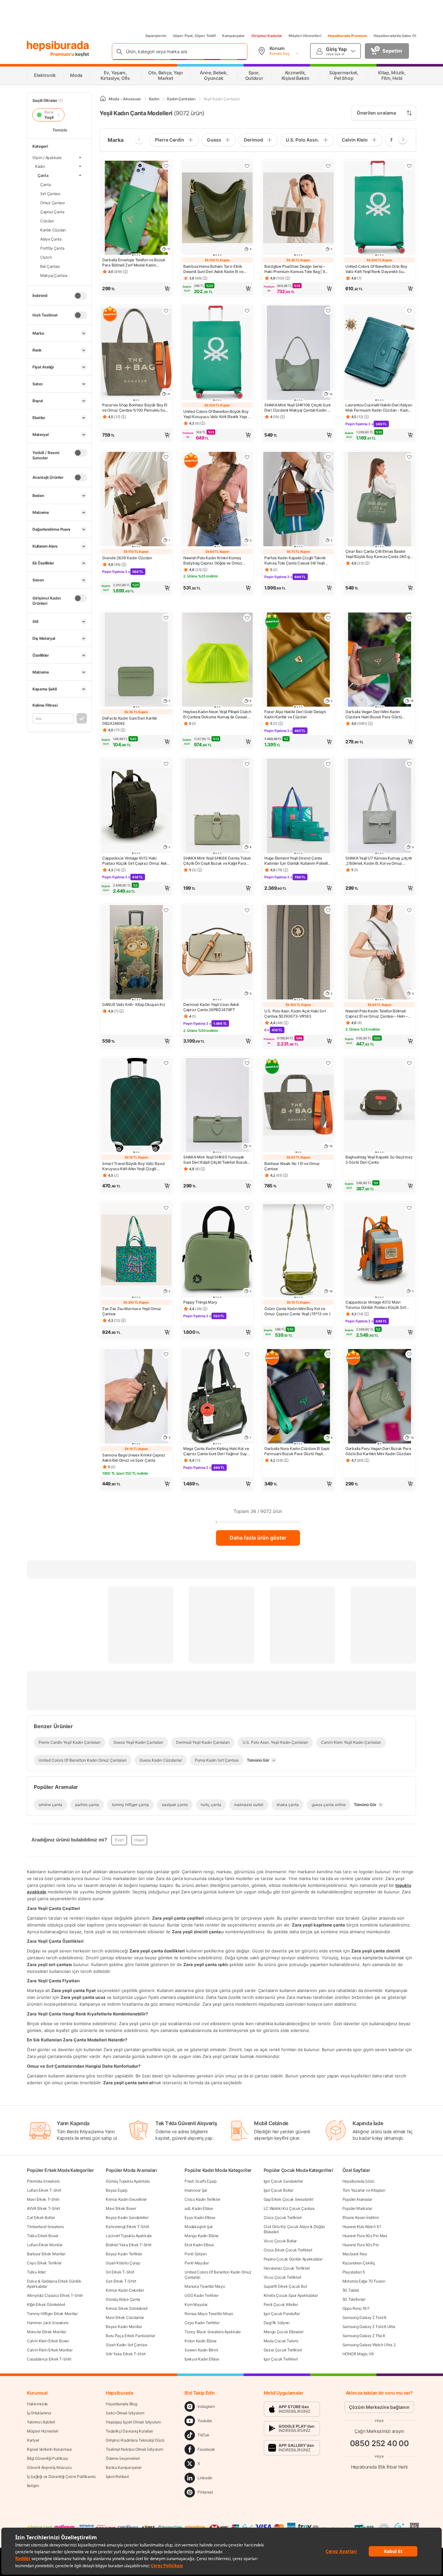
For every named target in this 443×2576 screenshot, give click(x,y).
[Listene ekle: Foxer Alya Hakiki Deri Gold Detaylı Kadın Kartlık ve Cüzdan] (328, 618)
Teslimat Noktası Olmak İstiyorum (134, 2449)
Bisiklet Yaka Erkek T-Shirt (129, 2245)
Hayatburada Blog (121, 2404)
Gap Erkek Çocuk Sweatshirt (288, 2199)
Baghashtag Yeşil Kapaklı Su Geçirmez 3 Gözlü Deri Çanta (379, 1160)
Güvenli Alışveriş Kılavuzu (49, 2467)
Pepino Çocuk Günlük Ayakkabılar (293, 2259)
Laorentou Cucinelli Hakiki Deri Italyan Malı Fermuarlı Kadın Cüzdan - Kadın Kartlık (379, 408)
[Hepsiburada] (58, 46)
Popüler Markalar (357, 2208)
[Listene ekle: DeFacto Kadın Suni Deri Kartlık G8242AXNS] (166, 618)
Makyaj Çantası (54, 275)
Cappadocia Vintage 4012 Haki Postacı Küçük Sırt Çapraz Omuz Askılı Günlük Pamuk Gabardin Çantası (136, 861)
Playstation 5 (354, 2272)
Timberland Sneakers (45, 2227)
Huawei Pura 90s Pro (361, 2245)
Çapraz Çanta (52, 211)
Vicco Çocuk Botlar (280, 2241)
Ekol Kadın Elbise (199, 2245)
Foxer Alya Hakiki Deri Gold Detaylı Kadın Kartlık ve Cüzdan (295, 714)
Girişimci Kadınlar (267, 36)
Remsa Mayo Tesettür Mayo (209, 2314)
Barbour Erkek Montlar (46, 2254)
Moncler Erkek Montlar (47, 2332)
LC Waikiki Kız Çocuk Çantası (289, 2208)
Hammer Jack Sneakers (48, 2323)
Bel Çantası (50, 266)
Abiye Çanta (51, 239)
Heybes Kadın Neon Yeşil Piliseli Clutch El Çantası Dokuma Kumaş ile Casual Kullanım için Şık (217, 714)
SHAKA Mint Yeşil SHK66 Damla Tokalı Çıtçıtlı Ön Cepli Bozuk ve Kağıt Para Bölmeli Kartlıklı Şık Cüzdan (217, 861)
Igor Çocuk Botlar (279, 2190)
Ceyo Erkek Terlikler (44, 2263)
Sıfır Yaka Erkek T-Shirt (126, 2354)
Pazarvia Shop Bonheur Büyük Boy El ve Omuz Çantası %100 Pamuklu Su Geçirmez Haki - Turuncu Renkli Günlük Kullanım (135, 408)
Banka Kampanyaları (124, 2467)
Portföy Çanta (52, 248)
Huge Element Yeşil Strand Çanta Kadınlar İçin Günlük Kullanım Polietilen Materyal (298, 861)
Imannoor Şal (196, 2190)
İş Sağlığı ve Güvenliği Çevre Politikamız (61, 2477)
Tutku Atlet (36, 2272)
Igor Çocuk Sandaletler (283, 2181)
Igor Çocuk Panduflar (282, 2314)
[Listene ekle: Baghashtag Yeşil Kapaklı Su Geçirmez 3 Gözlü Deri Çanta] (409, 1063)
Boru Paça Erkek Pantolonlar (130, 2336)
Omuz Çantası (53, 202)
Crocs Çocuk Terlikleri (283, 2217)
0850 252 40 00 (379, 2443)
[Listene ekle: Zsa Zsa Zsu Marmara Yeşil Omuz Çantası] (166, 1208)
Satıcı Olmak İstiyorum (125, 2413)
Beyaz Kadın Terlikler (124, 2254)
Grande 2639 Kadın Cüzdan (127, 558)
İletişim (33, 2486)
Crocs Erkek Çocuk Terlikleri (288, 2250)
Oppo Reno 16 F (356, 2308)
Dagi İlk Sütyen (277, 2323)
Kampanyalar (233, 36)
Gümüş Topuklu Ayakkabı (128, 2181)
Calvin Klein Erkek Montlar (50, 2350)
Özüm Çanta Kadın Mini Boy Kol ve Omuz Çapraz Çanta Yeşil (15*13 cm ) (298, 1311)
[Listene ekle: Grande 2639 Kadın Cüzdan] (166, 457)
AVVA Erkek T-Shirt (43, 2208)
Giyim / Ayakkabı (47, 158)
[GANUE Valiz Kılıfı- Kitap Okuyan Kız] (136, 953)
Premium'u (63, 54)
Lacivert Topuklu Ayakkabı (129, 2236)
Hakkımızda (37, 2404)
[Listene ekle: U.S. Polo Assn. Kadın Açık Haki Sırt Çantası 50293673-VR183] (328, 910)
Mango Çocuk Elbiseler (284, 2332)
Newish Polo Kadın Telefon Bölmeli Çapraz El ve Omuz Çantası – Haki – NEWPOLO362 (377, 1014)
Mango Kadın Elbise (202, 2236)
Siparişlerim (156, 36)
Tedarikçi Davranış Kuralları (129, 2431)
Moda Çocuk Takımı (281, 2341)
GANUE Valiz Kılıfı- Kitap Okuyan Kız (134, 1004)
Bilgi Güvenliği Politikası (47, 2458)
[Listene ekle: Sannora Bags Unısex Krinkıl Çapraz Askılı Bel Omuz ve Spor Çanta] (166, 1354)
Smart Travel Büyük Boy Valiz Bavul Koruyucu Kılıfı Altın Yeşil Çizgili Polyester (133, 1166)
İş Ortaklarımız (39, 2413)
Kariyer (33, 2440)
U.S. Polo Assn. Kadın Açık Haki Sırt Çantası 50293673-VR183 (295, 1014)
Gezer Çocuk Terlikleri (283, 2350)
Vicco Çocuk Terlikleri (282, 2277)
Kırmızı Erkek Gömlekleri (127, 2308)
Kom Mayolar (196, 2304)
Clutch (46, 257)
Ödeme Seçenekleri (123, 2458)
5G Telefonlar (354, 2299)
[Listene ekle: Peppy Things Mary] (247, 1208)
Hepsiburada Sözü (358, 2181)
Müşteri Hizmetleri (305, 36)
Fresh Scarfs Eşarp (201, 2181)
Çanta (43, 175)
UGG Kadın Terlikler (201, 2295)
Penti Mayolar (197, 2263)
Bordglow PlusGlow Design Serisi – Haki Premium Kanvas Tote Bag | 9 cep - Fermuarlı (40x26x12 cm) (295, 269)
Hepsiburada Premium (347, 36)
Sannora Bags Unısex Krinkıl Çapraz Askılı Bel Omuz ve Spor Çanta (134, 1458)
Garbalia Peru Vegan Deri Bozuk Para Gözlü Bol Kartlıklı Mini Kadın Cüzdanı (378, 1451)
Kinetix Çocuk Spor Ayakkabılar (291, 2295)
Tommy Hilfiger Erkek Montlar (52, 2314)
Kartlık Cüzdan (53, 230)
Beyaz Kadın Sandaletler (127, 2217)
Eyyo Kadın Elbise (200, 2217)
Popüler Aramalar (357, 2199)
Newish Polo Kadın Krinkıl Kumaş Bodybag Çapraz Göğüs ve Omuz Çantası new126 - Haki (213, 561)
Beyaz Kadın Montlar (124, 2327)
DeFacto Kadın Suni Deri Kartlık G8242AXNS (130, 721)
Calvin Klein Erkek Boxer (48, 2341)
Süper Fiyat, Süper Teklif (194, 36)
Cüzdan (47, 221)
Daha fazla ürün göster (258, 1538)
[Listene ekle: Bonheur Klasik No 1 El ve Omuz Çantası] (328, 1063)
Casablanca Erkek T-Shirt (49, 2359)
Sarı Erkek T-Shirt (121, 2281)
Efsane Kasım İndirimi (361, 2217)
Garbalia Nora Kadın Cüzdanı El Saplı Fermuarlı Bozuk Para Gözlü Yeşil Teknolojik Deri (297, 1451)
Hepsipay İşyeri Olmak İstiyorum (133, 2422)
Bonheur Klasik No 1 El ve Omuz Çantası (292, 1166)
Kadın (40, 166)
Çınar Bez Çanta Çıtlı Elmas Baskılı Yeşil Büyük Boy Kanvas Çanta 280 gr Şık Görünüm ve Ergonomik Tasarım (378, 554)
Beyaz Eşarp (117, 2190)
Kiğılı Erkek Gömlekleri (46, 2304)
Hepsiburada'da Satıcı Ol (395, 36)
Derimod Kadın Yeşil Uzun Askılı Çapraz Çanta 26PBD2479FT (211, 1007)
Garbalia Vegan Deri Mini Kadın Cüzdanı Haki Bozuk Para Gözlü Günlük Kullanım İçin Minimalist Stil (376, 714)
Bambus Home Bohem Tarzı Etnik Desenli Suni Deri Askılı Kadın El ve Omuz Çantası (213, 269)
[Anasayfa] (103, 99)
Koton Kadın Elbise (201, 2341)
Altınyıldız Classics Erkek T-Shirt (55, 2295)
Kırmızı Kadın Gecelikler (126, 2199)
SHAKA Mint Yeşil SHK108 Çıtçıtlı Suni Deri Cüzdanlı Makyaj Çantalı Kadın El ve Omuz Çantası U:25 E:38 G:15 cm (297, 408)
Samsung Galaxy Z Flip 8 (364, 2336)
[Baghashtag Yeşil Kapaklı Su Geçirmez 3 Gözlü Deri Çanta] (379, 1106)
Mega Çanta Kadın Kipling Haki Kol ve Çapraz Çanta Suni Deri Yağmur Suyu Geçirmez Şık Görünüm (216, 1451)
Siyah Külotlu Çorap (123, 2263)
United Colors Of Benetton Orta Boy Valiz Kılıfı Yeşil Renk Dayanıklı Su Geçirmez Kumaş (376, 269)
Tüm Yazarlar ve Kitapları (364, 2190)
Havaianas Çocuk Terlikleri (287, 2268)
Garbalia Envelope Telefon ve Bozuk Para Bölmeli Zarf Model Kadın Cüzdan (134, 263)
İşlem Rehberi (117, 2477)
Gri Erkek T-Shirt (120, 2272)
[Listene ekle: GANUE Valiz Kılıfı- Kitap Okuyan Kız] (166, 910)
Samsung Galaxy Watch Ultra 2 (369, 2345)
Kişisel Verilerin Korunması (49, 2449)
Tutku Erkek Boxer (43, 2236)
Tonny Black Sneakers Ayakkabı (212, 2332)
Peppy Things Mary (200, 1302)
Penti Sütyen (196, 2254)
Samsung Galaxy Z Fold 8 (364, 2317)
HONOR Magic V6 (358, 2354)
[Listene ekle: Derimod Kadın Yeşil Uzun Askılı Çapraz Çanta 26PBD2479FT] (247, 910)
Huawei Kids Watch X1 (362, 2227)
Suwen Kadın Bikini (201, 2350)
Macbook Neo (355, 2254)
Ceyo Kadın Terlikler (202, 2323)
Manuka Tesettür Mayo (205, 2286)
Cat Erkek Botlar (41, 2217)
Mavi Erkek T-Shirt (43, 2199)
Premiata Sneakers (43, 2181)
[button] (136, 289)
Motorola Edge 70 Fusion (364, 2281)
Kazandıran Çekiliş (359, 2263)
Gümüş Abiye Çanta (123, 2299)
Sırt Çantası (50, 193)
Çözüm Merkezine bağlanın (379, 2407)
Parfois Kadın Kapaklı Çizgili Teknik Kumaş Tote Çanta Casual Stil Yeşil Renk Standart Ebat (295, 561)
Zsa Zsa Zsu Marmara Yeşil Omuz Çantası (132, 1311)
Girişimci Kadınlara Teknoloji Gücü (135, 2440)
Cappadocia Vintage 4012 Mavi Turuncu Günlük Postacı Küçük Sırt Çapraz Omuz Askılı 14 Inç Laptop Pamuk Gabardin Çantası (376, 1305)
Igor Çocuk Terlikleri (281, 2359)
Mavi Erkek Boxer (121, 2208)
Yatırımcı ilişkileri (41, 2422)
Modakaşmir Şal (198, 2227)
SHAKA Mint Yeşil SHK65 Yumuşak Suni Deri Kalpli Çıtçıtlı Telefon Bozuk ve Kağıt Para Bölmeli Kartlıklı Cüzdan (216, 1160)
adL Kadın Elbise (199, 2208)
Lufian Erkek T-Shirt (44, 2190)
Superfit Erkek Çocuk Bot (285, 2286)
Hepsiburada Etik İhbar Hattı (379, 2467)
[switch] (80, 296)
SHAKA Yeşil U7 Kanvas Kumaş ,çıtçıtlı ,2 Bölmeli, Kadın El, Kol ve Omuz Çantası (379, 861)
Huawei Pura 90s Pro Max (365, 2236)
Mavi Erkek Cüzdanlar (125, 2317)
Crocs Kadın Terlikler (202, 2199)
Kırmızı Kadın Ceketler (125, 2290)
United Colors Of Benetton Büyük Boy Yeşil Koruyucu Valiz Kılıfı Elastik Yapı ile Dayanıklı (216, 414)
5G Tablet (351, 2290)
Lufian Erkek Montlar (45, 2245)
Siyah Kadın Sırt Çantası (126, 2345)
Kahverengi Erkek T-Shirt (127, 2227)
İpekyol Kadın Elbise (202, 2359)
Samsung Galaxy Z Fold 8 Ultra (369, 2327)
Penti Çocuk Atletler (281, 2304)
